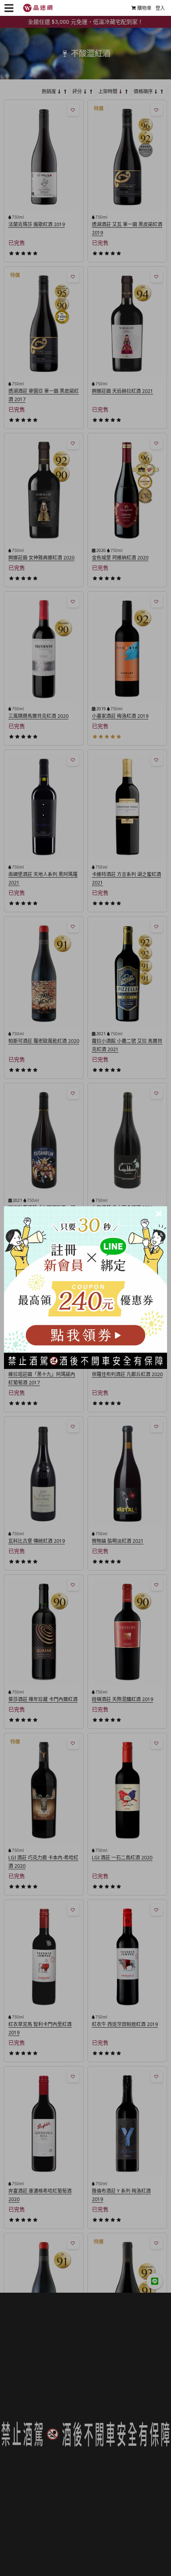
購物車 (144, 8)
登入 (160, 8)
